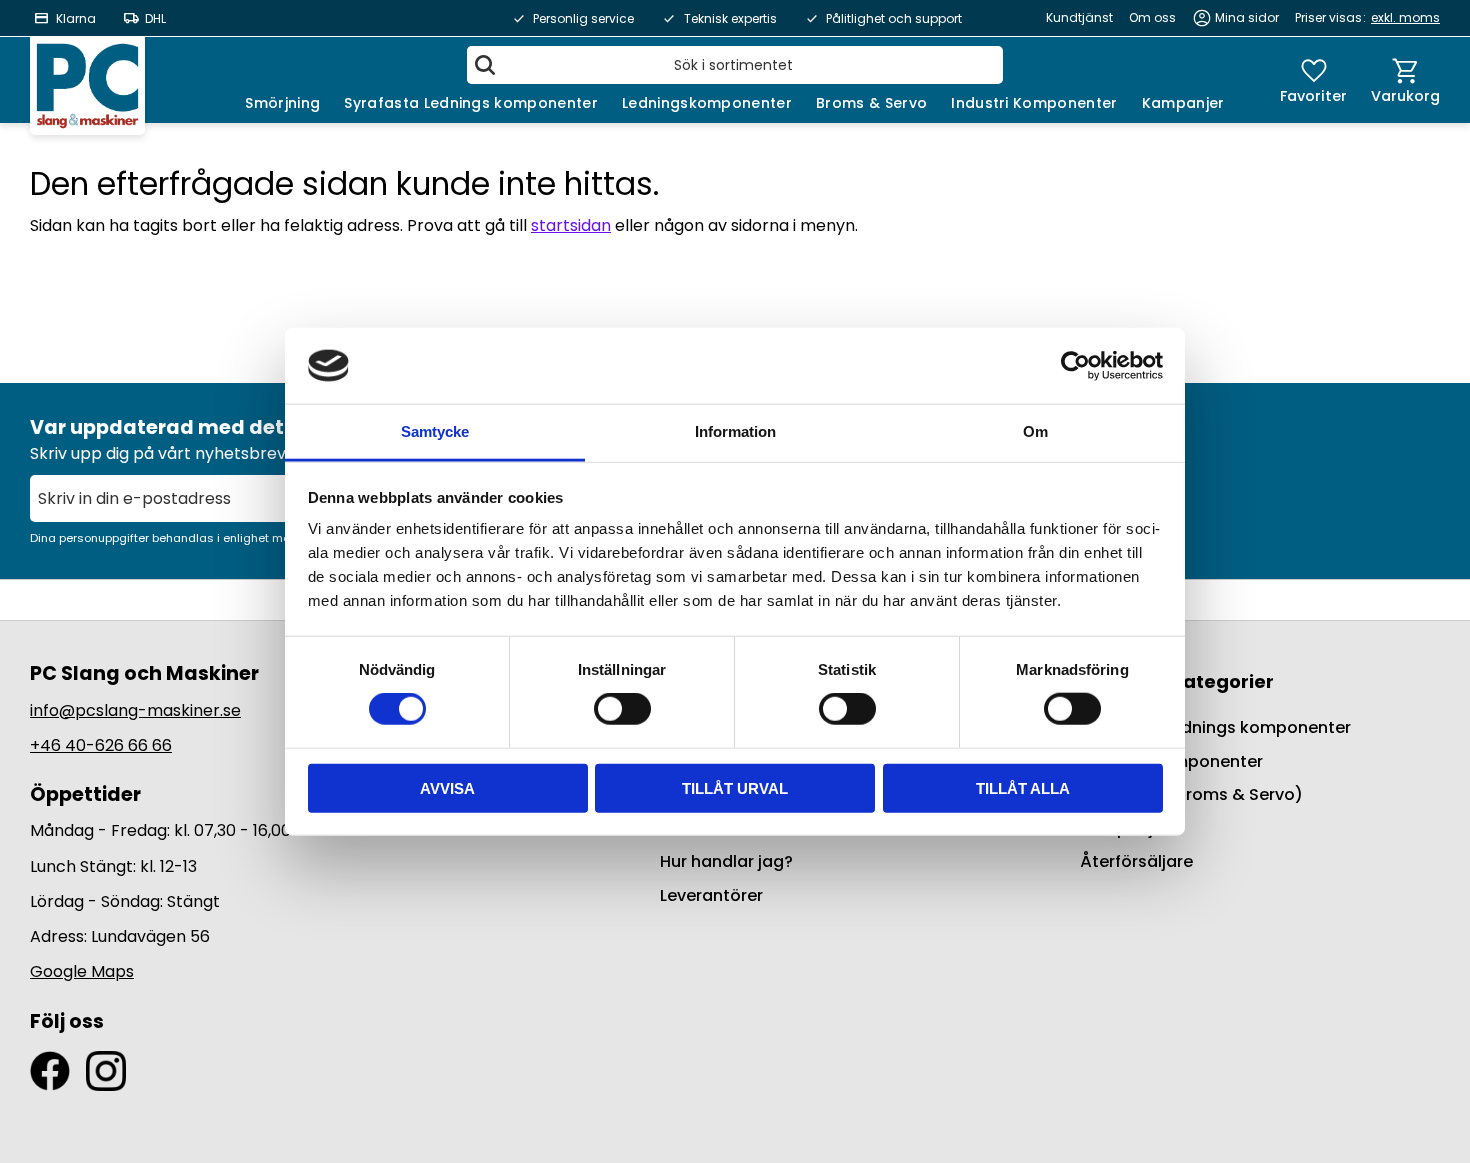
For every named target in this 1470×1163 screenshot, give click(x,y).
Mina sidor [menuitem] (1247, 17)
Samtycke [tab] (435, 431)
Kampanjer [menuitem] (1183, 103)
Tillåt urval (735, 787)
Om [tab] (1035, 431)
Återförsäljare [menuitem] (1136, 861)
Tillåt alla (1023, 787)
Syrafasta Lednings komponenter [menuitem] (471, 103)
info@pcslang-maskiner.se (135, 710)
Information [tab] (735, 431)
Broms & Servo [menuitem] (871, 103)
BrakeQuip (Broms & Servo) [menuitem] (1191, 794)
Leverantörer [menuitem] (711, 895)
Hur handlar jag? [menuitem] (726, 861)
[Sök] (485, 65)
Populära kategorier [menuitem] (1177, 681)
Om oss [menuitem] (1152, 17)
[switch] (622, 709)
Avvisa (447, 787)
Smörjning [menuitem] (282, 103)
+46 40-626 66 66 (101, 745)
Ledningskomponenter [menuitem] (707, 103)
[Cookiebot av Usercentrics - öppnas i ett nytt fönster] (1075, 366)
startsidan (571, 225)
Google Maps (82, 971)
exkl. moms (1405, 17)
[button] (1313, 80)
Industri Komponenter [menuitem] (1034, 103)
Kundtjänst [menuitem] (1079, 17)
